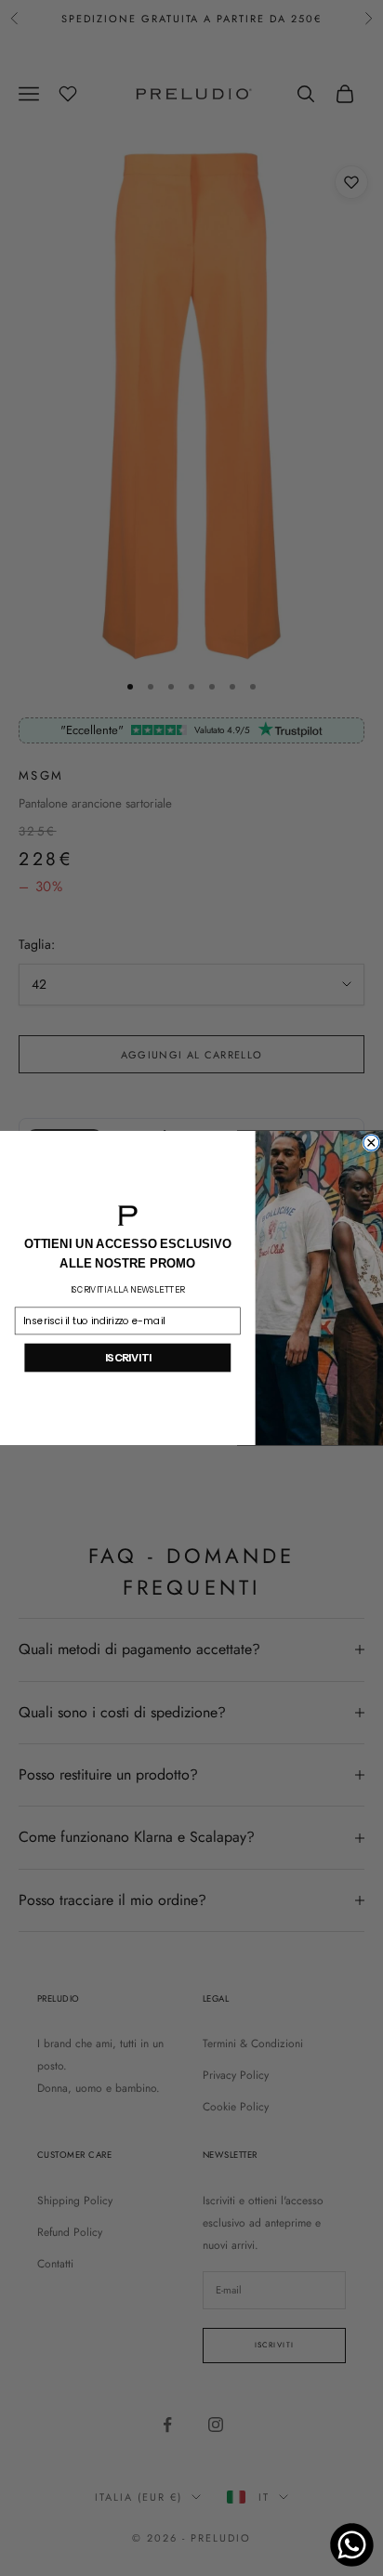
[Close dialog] (371, 1143)
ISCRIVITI (128, 1358)
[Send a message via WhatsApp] (352, 2545)
